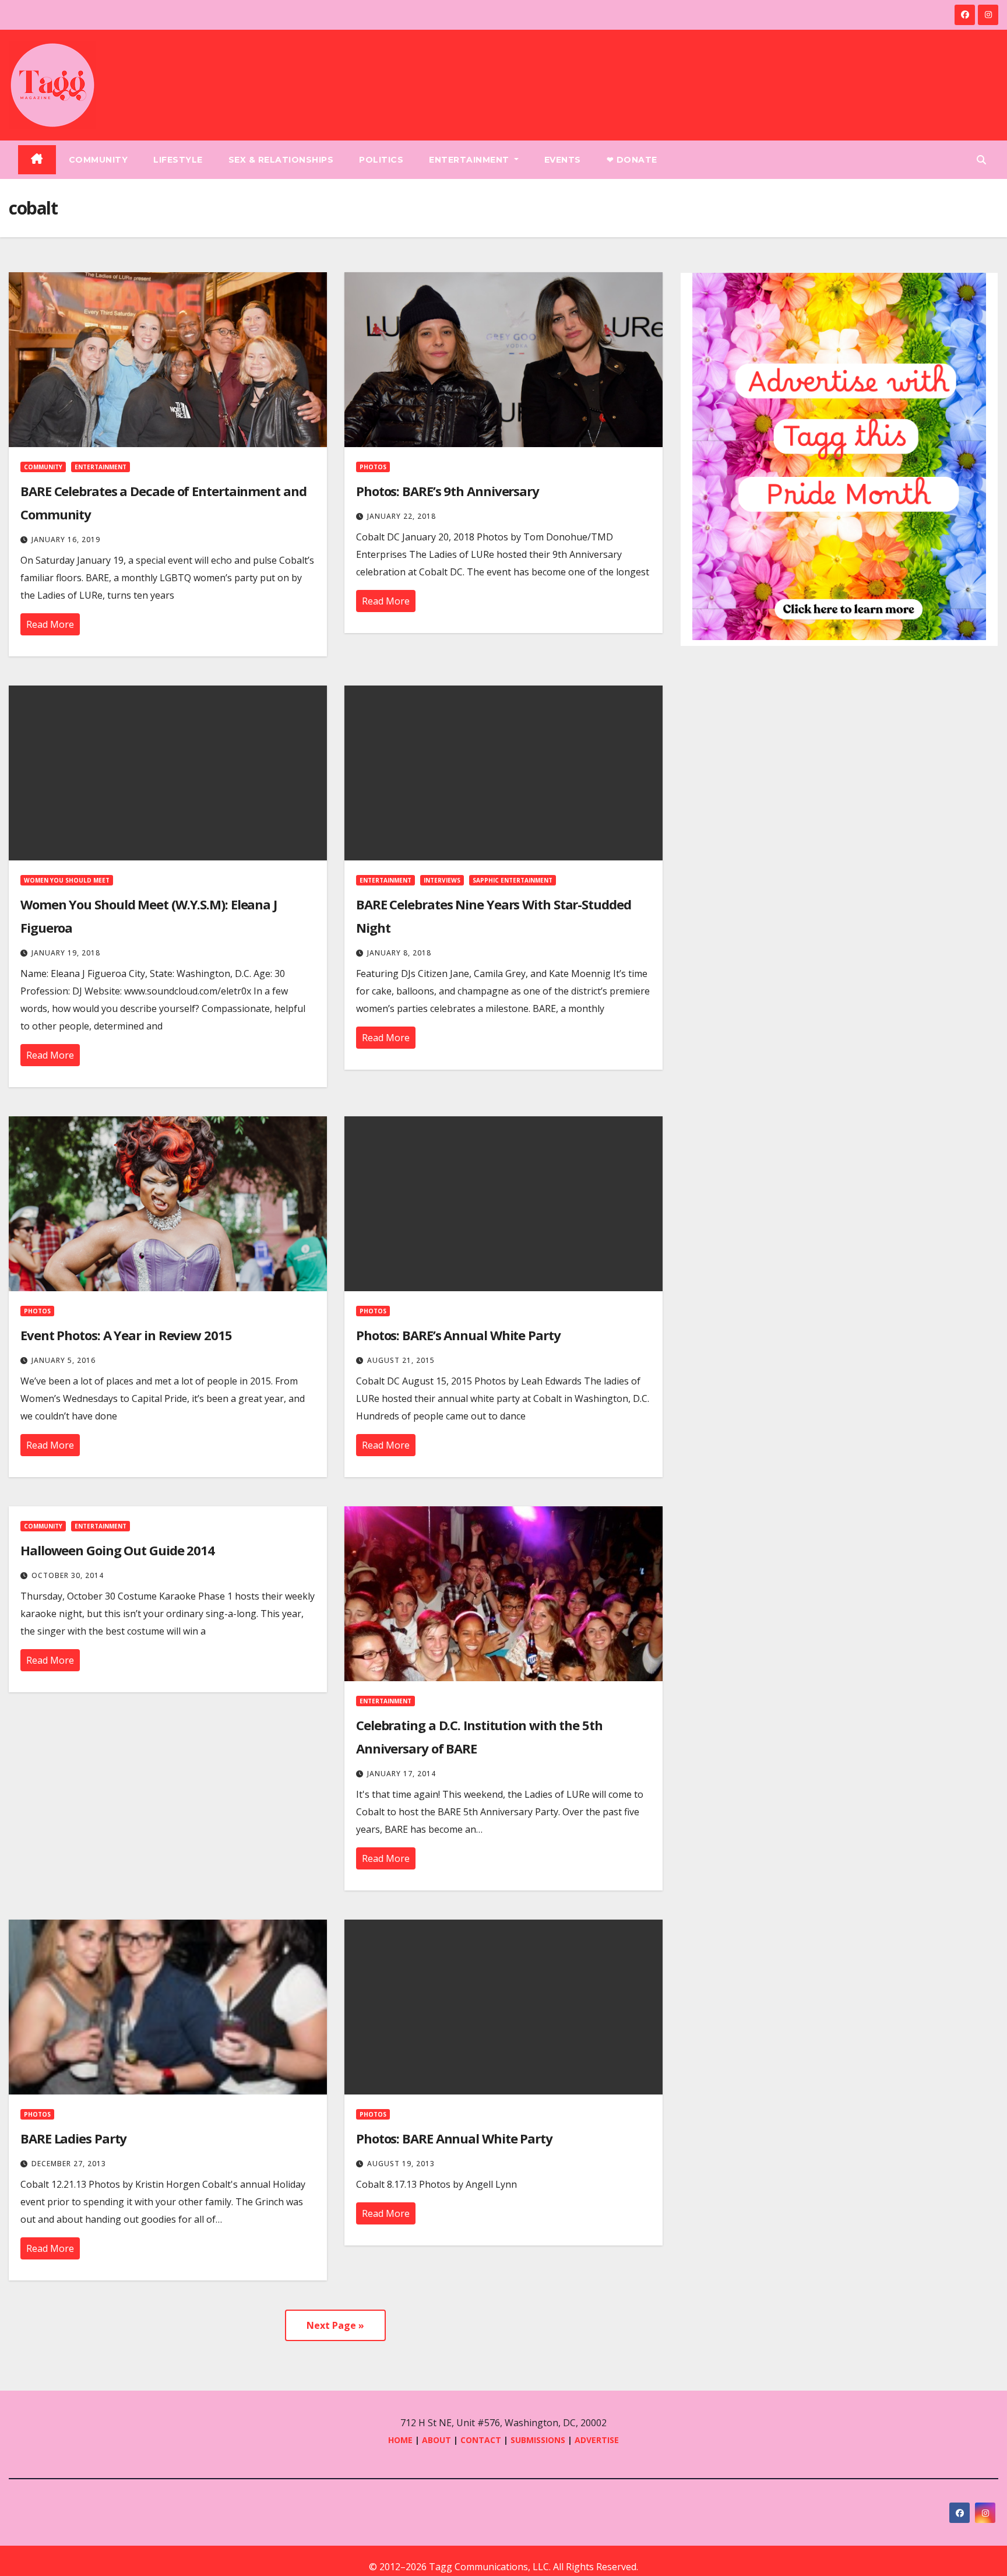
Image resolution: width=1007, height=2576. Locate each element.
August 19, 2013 (401, 2164)
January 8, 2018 (399, 953)
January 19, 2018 (66, 953)
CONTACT (482, 2440)
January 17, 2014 (402, 1774)
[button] (981, 160)
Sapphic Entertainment (513, 880)
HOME (400, 2440)
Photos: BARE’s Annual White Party (458, 1335)
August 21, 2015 (401, 1360)
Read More (50, 624)
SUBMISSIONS (538, 2440)
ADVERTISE (597, 2440)
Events (563, 160)
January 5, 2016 (64, 1360)
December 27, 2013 (69, 2164)
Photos (373, 467)
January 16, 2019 (66, 540)
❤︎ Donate (632, 160)
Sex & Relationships (281, 160)
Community (98, 160)
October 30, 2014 (68, 1575)
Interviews (442, 880)
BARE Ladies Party (73, 2138)
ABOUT (436, 2440)
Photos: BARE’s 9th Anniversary (448, 491)
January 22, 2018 (402, 516)
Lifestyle (178, 160)
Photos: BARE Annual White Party (454, 2138)
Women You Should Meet (67, 880)
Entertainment (470, 160)
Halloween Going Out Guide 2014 (117, 1550)
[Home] (37, 160)
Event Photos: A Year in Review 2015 (126, 1335)
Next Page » (335, 2325)
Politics (381, 160)
